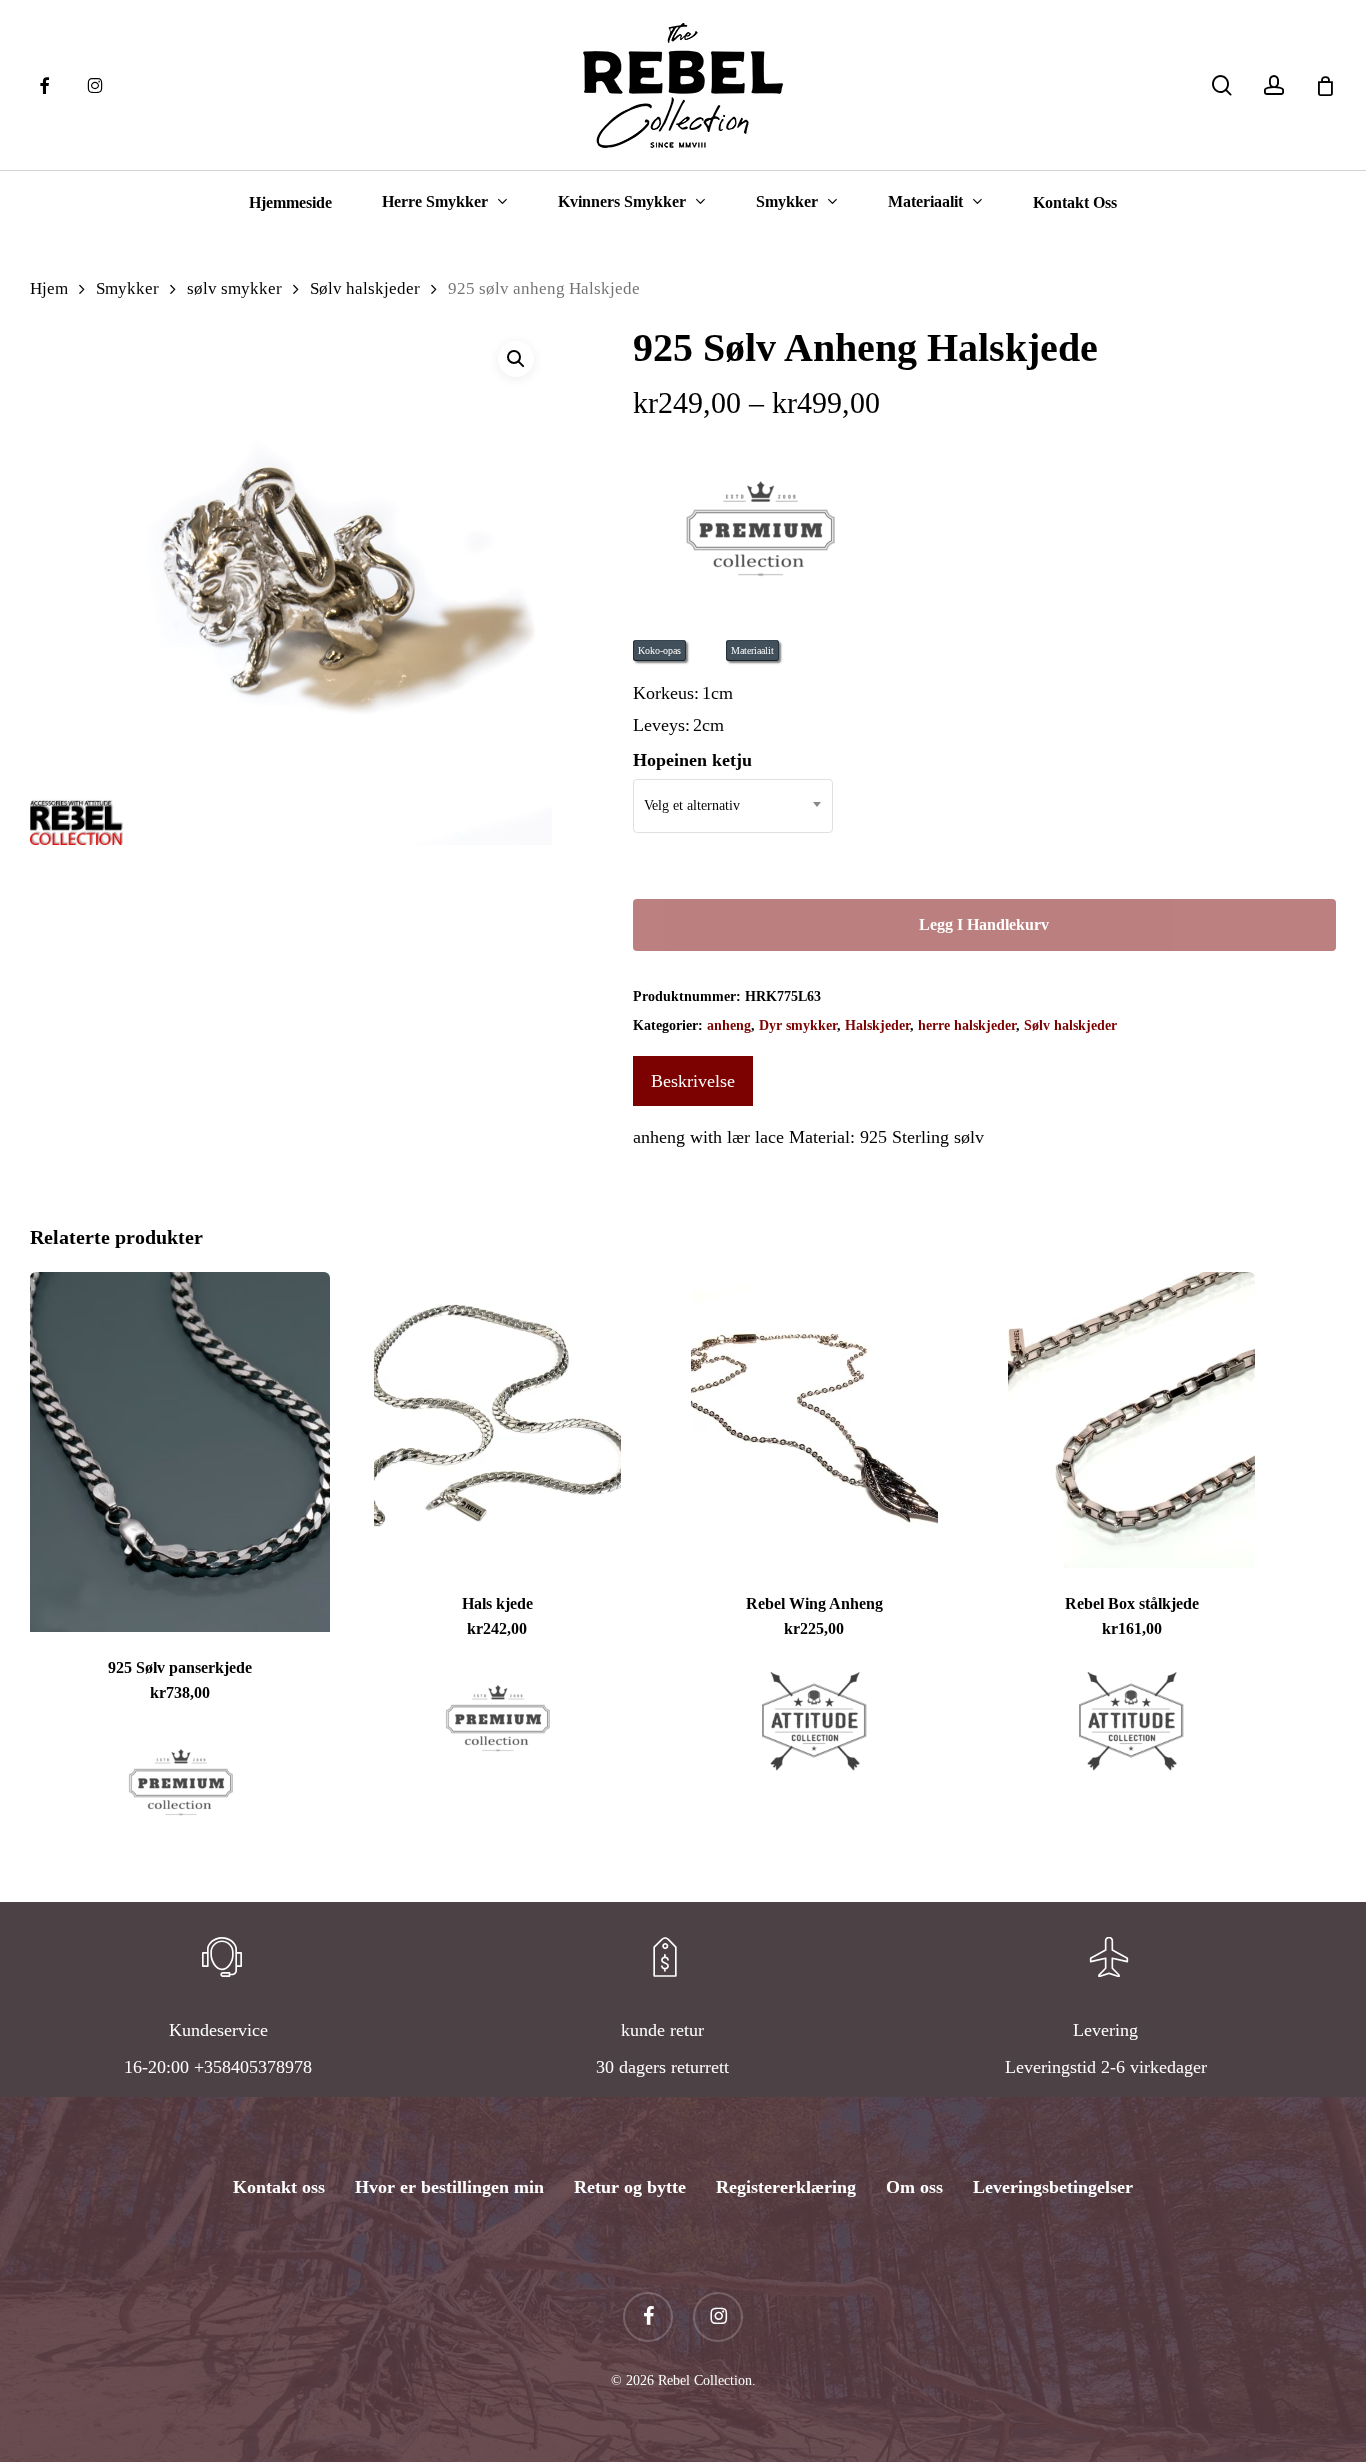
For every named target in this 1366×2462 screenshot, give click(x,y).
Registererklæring (786, 2187)
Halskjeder (877, 1025)
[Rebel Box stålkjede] (1132, 1420)
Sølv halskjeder (365, 288)
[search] (1222, 85)
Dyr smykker (798, 1025)
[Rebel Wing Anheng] (814, 1420)
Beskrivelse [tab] (693, 1081)
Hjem (49, 288)
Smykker (127, 288)
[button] (516, 359)
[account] (1274, 85)
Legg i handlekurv (984, 924)
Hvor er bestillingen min (449, 2187)
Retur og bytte (630, 2187)
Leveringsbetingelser (1053, 2187)
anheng (729, 1025)
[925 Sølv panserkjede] (180, 1452)
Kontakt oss (279, 2187)
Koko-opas (659, 650)
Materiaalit (752, 650)
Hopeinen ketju (692, 760)
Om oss (914, 2187)
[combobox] (733, 806)
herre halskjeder (967, 1025)
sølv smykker (234, 288)
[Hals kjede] (497, 1420)
